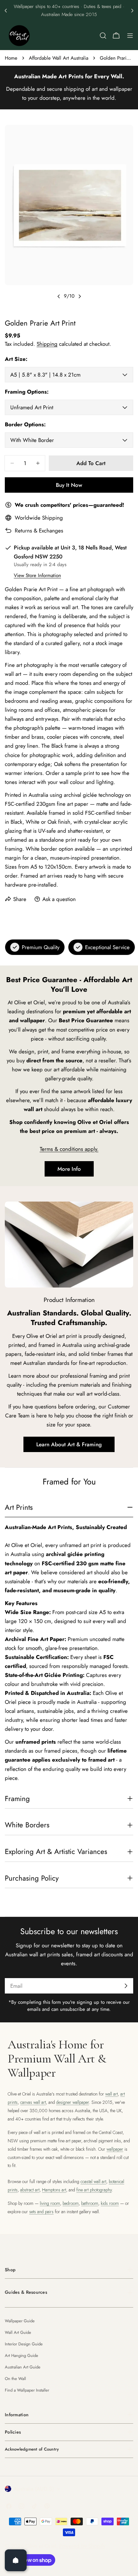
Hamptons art (54, 2190)
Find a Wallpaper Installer (27, 2390)
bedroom (71, 2203)
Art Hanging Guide (22, 2355)
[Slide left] (59, 296)
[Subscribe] (126, 1986)
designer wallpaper (73, 2102)
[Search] (103, 36)
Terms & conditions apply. (69, 1149)
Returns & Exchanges (39, 531)
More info (69, 1169)
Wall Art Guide (18, 2332)
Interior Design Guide (24, 2344)
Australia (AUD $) (34, 2489)
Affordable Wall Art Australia (59, 58)
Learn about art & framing (69, 1444)
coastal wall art (93, 2181)
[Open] (16, 2560)
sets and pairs (41, 2212)
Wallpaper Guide (20, 2321)
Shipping (47, 344)
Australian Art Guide (23, 2367)
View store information (37, 575)
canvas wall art (33, 2102)
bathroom (90, 2203)
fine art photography (94, 2190)
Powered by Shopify (82, 2546)
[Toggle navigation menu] (130, 36)
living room (50, 2203)
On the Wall (15, 2379)
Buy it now (69, 485)
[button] (6, 11)
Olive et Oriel (41, 2546)
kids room (110, 2203)
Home (11, 58)
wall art (112, 2094)
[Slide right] (80, 296)
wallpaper (115, 2149)
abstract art (30, 2190)
